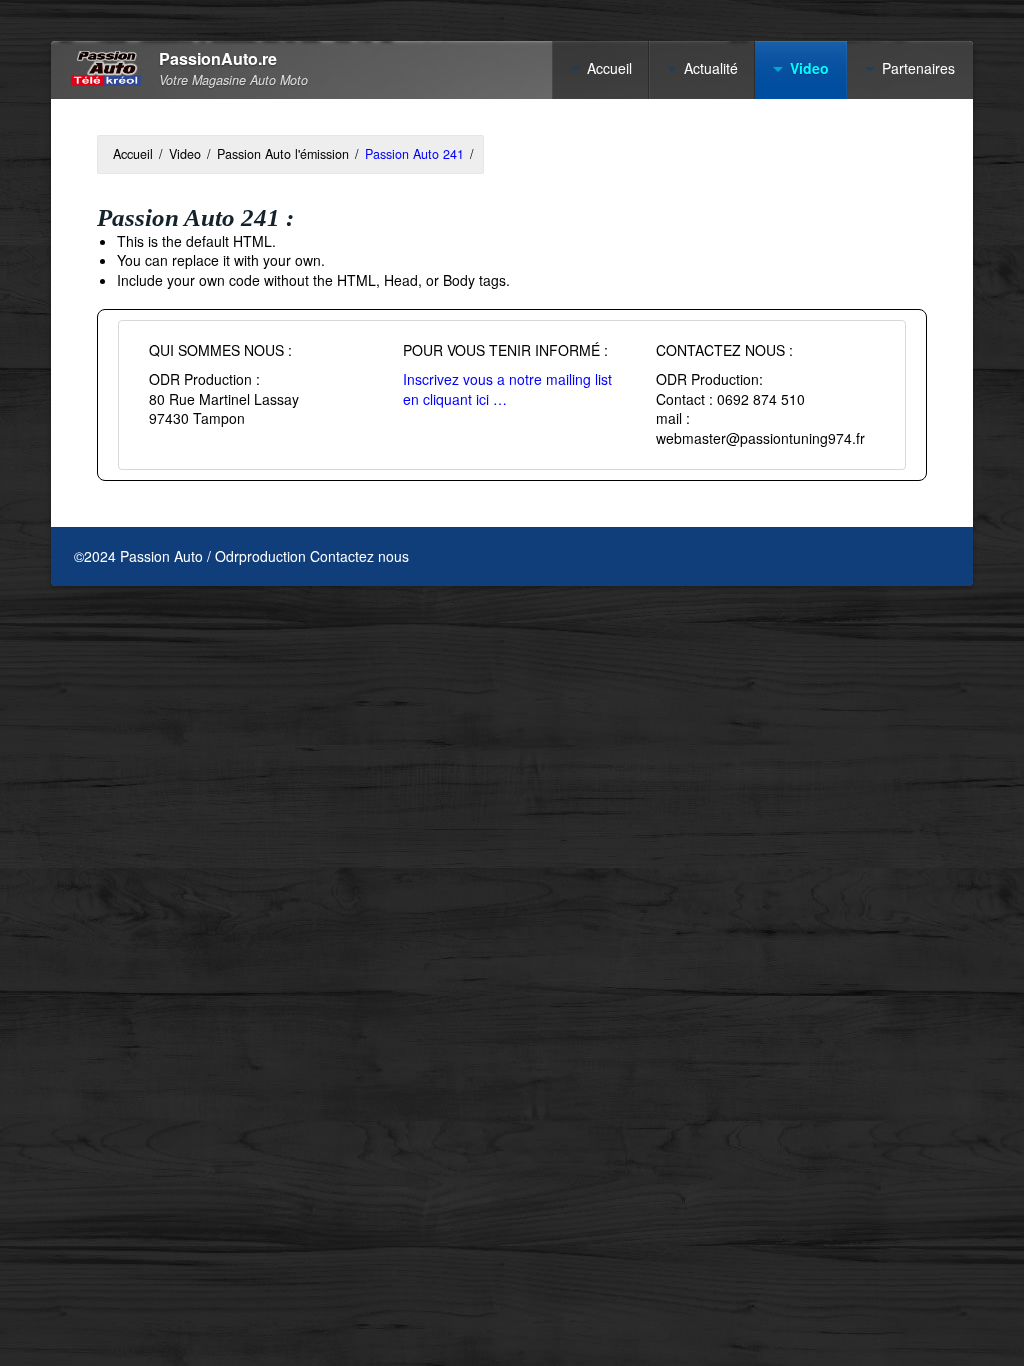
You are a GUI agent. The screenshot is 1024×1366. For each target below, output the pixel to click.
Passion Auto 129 (841, 367)
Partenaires (918, 68)
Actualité (711, 68)
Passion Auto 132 (841, 468)
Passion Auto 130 (841, 401)
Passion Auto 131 (841, 434)
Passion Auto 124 (841, 199)
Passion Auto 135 (841, 569)
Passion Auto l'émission (283, 154)
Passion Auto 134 (841, 535)
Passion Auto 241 (414, 154)
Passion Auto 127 (841, 300)
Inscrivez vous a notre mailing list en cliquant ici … (507, 389)
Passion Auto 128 (841, 333)
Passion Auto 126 (841, 266)
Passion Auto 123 (841, 165)
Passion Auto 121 (841, 98)
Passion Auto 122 (841, 132)
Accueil (609, 68)
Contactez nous (359, 556)
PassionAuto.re (218, 59)
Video (185, 154)
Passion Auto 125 (841, 233)
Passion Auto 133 (841, 501)
